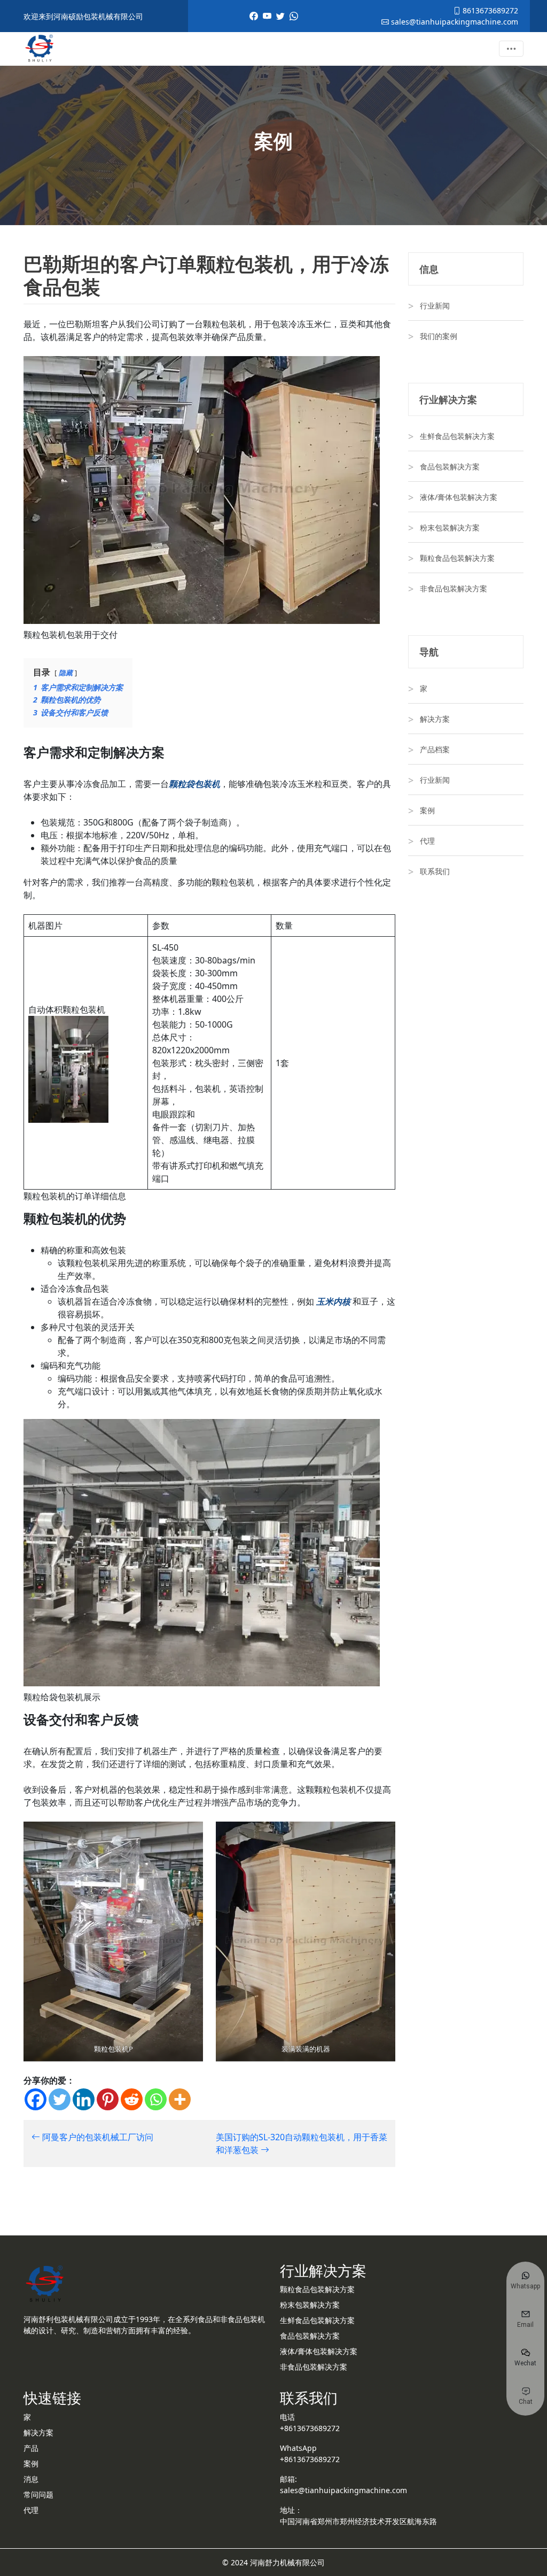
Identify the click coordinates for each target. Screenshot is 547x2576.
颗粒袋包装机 (194, 784)
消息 (31, 2479)
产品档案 (435, 749)
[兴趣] (108, 2099)
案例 (427, 810)
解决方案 (435, 719)
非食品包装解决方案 (454, 588)
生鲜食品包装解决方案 (457, 436)
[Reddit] (132, 2099)
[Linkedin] (84, 2099)
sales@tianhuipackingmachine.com (454, 22)
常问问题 (38, 2494)
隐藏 (66, 673)
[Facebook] (36, 2099)
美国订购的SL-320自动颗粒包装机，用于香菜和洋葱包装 (302, 2143)
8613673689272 (489, 10)
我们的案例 (439, 336)
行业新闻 (435, 306)
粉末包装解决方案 (450, 527)
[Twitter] (60, 2099)
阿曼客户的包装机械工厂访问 (97, 2137)
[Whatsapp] (156, 2099)
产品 (31, 2448)
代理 (427, 841)
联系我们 (435, 871)
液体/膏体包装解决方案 (459, 497)
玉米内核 (333, 1301)
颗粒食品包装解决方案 (457, 558)
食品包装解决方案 (450, 466)
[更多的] (180, 2099)
